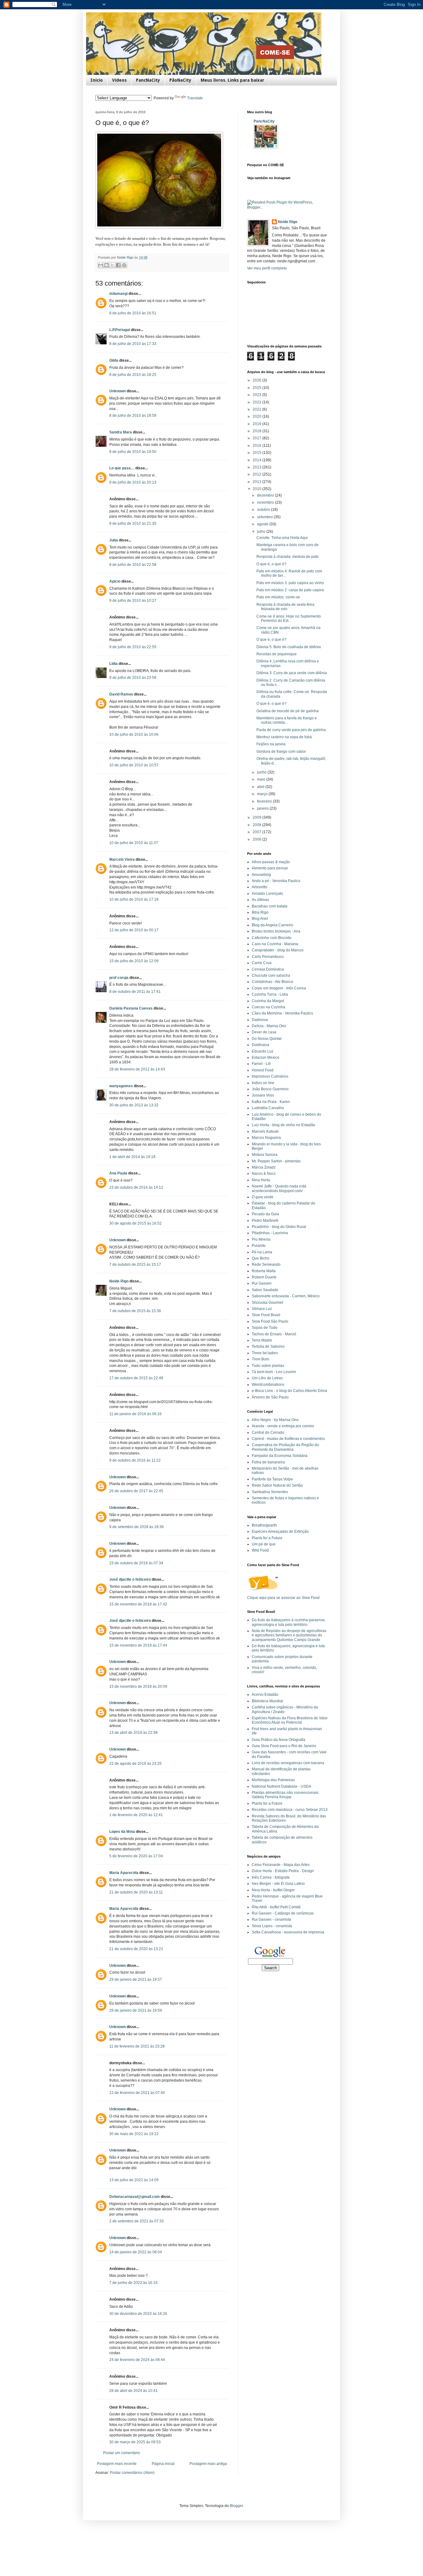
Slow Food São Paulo (270, 1321)
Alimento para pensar (270, 868)
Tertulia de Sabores (268, 1346)
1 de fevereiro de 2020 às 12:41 (136, 1815)
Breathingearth (264, 1525)
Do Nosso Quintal (267, 1039)
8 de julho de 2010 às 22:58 (133, 565)
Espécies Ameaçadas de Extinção (280, 1531)
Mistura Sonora (265, 1155)
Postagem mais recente (117, 2464)
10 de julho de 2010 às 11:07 (134, 843)
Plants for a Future (267, 1538)
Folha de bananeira (268, 1462)
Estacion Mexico (266, 1058)
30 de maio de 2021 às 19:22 (134, 2134)
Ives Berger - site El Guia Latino (278, 1884)
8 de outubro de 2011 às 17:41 (135, 992)
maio (262, 779)
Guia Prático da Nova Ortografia (279, 1740)
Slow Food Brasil (266, 1315)
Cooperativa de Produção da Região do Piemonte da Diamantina (285, 1447)
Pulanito (259, 1246)
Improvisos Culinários (270, 1076)
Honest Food (263, 1070)
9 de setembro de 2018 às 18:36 (137, 1527)
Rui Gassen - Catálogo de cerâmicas (283, 1913)
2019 (257, 424)
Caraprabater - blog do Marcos (278, 950)
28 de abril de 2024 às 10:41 (133, 2391)
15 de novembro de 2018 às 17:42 (138, 1604)
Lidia (113, 664)
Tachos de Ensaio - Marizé (274, 1334)
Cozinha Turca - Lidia (270, 994)
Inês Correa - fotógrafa (271, 1877)
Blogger (236, 2506)
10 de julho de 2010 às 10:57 (134, 765)
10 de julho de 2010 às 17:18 (134, 899)
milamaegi (118, 294)
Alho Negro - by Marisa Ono (275, 1420)
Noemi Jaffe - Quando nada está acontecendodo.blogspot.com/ (279, 1188)
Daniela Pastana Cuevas (131, 1008)
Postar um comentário (122, 2453)
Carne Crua (262, 963)
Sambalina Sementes (270, 1492)
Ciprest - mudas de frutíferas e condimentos (288, 1439)
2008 (257, 825)
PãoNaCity (180, 80)
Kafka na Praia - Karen (271, 1102)
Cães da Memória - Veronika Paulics (282, 1013)
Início (97, 80)
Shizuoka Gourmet (267, 1303)
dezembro (266, 495)
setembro (265, 517)
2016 (257, 446)
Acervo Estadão (265, 1695)
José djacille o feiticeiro (130, 1579)
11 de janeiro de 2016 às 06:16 (135, 1414)
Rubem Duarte (264, 1277)
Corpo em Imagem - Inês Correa (279, 988)
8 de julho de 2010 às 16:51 (133, 313)
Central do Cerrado (268, 1432)
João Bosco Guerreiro (270, 1089)
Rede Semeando (266, 1264)
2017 (257, 438)
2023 (257, 395)
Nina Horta (261, 1180)
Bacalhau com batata (270, 906)
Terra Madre (262, 1340)
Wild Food (260, 1550)
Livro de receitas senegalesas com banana (288, 1763)
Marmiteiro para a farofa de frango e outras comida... (287, 720)
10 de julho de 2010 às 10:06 (134, 734)
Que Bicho (261, 1258)
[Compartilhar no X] (112, 265)
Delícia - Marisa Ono (269, 1026)
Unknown (118, 391)
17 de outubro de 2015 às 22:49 (136, 1378)
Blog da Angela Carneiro (273, 925)
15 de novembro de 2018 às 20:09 (138, 1686)
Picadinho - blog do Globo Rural (279, 1227)
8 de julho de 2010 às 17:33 (133, 344)
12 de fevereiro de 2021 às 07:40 (137, 2093)
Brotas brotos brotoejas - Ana (276, 931)
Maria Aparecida (124, 1873)
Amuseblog (261, 875)
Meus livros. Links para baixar (232, 80)
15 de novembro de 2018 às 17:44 (138, 1645)
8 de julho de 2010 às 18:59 (133, 416)
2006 (257, 839)
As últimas (260, 900)
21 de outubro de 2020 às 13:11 (136, 1892)
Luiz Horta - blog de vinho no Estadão (283, 1125)
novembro (266, 502)
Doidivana (260, 1045)
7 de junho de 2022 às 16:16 (133, 2283)
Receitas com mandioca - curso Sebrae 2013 (290, 1810)
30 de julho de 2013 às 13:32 (134, 1105)
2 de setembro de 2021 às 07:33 (137, 2221)
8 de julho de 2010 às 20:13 (133, 482)
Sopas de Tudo (265, 1328)
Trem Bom (260, 1359)
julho (262, 532)
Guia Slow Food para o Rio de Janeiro (284, 1746)
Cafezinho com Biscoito (272, 938)
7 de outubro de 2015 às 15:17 (135, 1264)
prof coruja (119, 978)
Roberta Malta (264, 1271)
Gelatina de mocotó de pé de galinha (288, 711)
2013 (257, 467)
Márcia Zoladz (264, 1167)
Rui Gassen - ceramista (271, 1919)
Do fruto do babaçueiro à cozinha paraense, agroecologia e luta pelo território (289, 1622)
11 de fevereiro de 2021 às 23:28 (137, 2046)
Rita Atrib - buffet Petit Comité (276, 1907)
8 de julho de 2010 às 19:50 (133, 452)
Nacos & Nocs (264, 1174)
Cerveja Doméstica (268, 969)
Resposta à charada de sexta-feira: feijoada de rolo (286, 607)
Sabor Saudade (265, 1290)
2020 (257, 416)
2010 (257, 489)
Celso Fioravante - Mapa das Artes (281, 1865)
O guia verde (263, 1197)
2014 (257, 460)
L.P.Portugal (120, 330)
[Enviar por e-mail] (101, 265)
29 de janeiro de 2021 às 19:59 (136, 2010)
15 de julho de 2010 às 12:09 (134, 961)
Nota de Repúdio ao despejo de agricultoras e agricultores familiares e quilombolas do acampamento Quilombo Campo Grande (289, 1635)
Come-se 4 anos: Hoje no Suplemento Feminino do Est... (289, 618)
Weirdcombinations (268, 1385)
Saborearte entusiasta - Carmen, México (286, 1296)
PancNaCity (148, 80)
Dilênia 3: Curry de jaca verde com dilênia (292, 673)
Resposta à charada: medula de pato (288, 557)
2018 (257, 431)
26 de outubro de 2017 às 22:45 (136, 1491)
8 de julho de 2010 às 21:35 (133, 523)
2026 (257, 380)
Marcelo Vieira (122, 859)
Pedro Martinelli (265, 1221)
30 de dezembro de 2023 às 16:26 (138, 2314)
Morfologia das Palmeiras (273, 1780)
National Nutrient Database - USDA (281, 1786)
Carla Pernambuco (268, 957)
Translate (195, 98)
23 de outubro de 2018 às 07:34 (136, 1563)
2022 (257, 402)
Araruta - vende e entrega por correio (283, 1426)
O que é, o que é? (271, 564)
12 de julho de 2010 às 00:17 (134, 930)
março (263, 794)
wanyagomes (121, 1086)
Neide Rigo (119, 1281)
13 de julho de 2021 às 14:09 (134, 2180)
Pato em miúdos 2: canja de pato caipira (290, 590)
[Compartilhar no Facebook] (118, 265)
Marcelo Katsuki (265, 1131)
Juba (114, 540)
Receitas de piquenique (277, 654)
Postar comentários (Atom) (132, 2473)
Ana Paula (118, 1173)
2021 (257, 409)
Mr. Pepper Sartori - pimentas (276, 1161)
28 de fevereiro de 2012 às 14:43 (137, 1069)
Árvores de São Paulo (270, 1397)
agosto (263, 524)
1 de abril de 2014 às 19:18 (132, 1157)
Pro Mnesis (261, 1239)
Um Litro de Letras (267, 1378)
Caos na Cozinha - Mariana (275, 944)
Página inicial (163, 2464)
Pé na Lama (262, 1252)
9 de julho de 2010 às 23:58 (133, 678)
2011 (257, 482)
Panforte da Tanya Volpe (272, 1479)
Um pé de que (264, 1544)
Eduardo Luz (263, 1051)
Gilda (114, 360)
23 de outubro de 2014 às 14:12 (136, 1187)
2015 (257, 453)
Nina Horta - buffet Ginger (273, 1890)
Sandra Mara (121, 432)
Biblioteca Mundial (267, 1701)
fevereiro (265, 801)
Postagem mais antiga (208, 2464)
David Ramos (121, 694)
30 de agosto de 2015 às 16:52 (135, 1223)
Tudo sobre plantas (268, 1366)
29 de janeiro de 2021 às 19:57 (136, 1979)
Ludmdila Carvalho (268, 1108)
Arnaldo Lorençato (267, 894)
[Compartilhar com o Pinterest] (124, 265)
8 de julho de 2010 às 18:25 (133, 375)
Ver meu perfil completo (267, 268)
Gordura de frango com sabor (281, 752)
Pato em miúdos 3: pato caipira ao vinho (290, 583)
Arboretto (259, 887)
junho (262, 772)
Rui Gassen (262, 1283)
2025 (257, 388)
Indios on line (263, 1083)
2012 (257, 474)
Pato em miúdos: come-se (278, 597)
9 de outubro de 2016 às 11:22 (135, 1460)
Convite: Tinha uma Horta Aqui (282, 538)
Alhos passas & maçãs (271, 862)
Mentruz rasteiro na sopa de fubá (284, 737)
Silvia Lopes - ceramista (272, 1926)
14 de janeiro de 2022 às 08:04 (136, 2252)
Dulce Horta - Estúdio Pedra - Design (283, 1871)
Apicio (115, 581)
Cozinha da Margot (268, 1001)
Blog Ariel (260, 919)
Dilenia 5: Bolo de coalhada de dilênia (289, 647)
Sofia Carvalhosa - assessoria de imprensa (288, 1932)
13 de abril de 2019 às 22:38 (133, 1733)
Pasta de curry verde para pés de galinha (291, 730)
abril (261, 787)
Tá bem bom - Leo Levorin (274, 1372)
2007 (257, 832)
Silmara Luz (262, 1309)
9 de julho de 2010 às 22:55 (133, 647)
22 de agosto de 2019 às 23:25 (135, 1764)
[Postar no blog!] (107, 265)
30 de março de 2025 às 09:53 (135, 2442)
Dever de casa (264, 1032)
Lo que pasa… (122, 468)
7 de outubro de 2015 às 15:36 (135, 1311)
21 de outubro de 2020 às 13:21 (136, 1949)
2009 (257, 817)
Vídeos (119, 80)
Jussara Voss (263, 1095)
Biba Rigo (260, 912)
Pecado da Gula (265, 1214)
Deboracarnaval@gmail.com (135, 2197)
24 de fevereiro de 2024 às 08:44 (137, 2360)
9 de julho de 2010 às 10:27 (133, 601)
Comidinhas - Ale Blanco (273, 982)
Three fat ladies (265, 1353)
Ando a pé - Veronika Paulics (276, 881)
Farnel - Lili (261, 1064)
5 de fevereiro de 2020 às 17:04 (136, 1856)
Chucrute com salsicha (271, 976)
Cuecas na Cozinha (268, 1007)
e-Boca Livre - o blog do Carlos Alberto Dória (289, 1391)
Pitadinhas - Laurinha (270, 1233)
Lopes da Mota (122, 1832)
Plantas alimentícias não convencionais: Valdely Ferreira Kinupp (286, 1795)
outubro (264, 510)
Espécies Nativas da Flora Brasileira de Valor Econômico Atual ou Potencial (290, 1720)
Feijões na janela (271, 744)
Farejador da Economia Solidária (280, 1456)
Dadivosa (260, 1020)
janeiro (263, 808)
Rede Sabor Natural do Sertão (277, 1485)
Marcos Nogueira (266, 1138)
